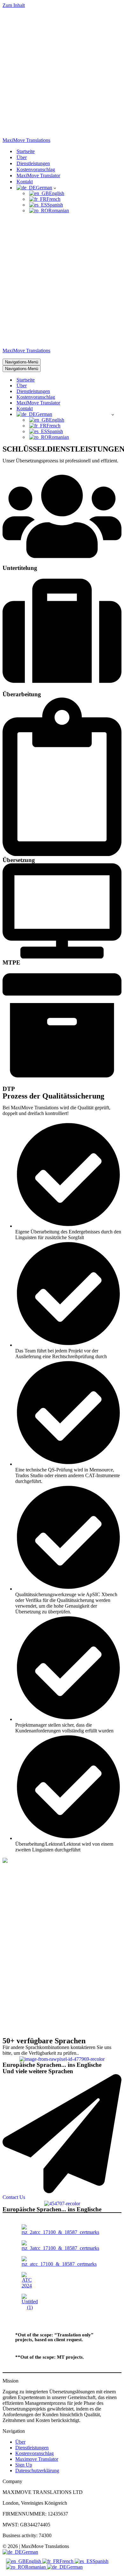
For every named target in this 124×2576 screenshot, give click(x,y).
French (67, 2561)
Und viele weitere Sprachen (38, 2071)
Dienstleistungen (33, 163)
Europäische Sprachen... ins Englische (52, 2065)
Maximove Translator (37, 2459)
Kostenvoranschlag (36, 169)
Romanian (36, 2567)
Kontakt (25, 182)
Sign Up (24, 2465)
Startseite (26, 151)
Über (22, 157)
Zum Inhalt (14, 5)
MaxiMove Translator (38, 175)
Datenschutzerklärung (37, 2471)
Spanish (100, 2561)
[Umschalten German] (113, 414)
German (30, 2552)
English (34, 2561)
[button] (55, 188)
